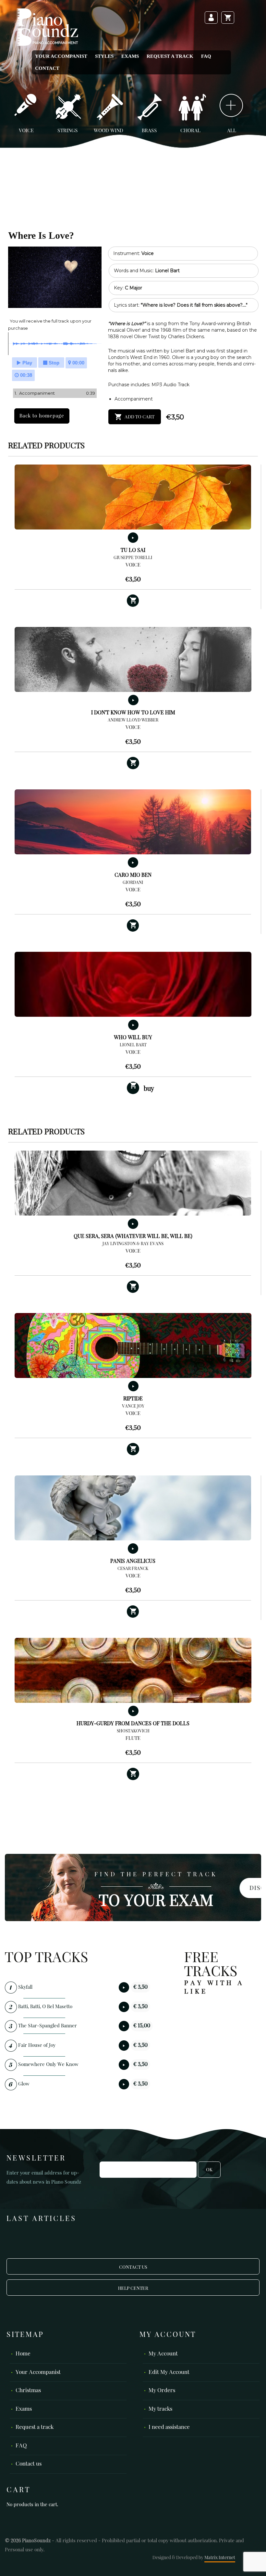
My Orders (162, 2391)
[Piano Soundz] (47, 27)
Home (23, 2354)
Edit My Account (169, 2372)
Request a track (170, 56)
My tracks (160, 2409)
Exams (130, 56)
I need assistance (169, 2427)
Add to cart (139, 417)
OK (209, 2170)
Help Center (133, 2289)
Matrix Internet (220, 2558)
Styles (104, 56)
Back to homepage (42, 416)
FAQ (206, 56)
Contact (47, 68)
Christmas (28, 2391)
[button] (133, 601)
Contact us (29, 2464)
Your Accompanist (61, 56)
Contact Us (133, 2267)
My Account (163, 2354)
